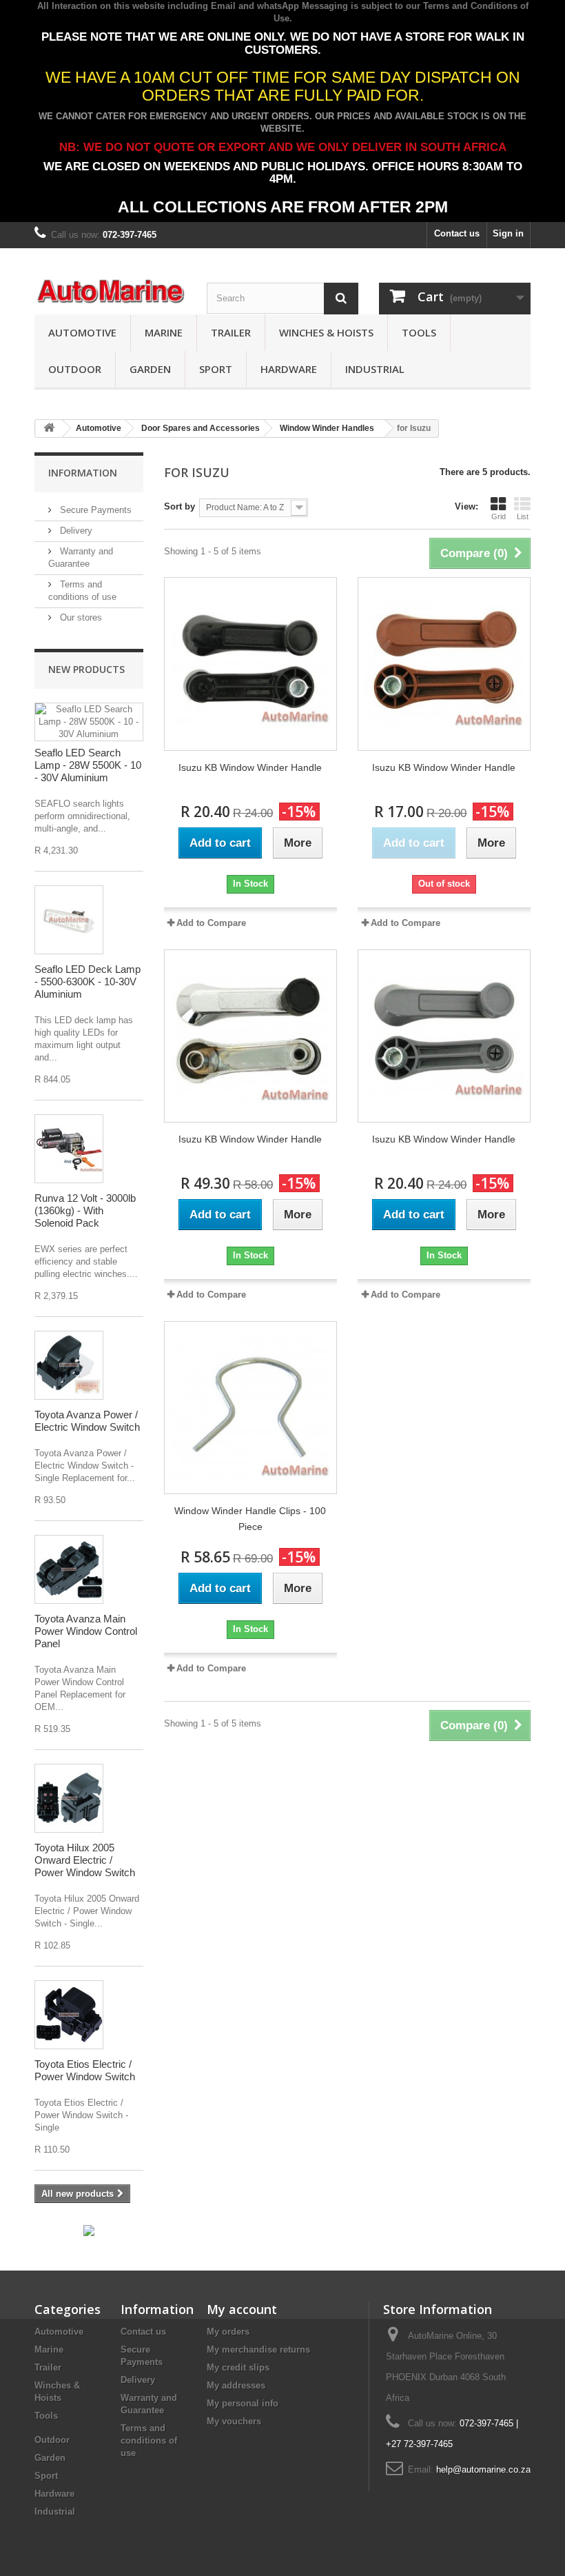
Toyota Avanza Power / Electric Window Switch (87, 1421)
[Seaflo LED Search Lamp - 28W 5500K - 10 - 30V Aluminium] (89, 722)
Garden (150, 369)
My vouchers (234, 2421)
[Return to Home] (49, 429)
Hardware (289, 369)
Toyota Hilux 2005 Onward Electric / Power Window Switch (85, 1860)
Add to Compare (211, 923)
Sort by (179, 506)
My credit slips (238, 2367)
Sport (216, 369)
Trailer (231, 332)
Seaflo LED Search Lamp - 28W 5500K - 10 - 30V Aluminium (88, 765)
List (523, 516)
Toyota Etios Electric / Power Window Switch (85, 2070)
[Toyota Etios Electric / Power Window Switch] (69, 2015)
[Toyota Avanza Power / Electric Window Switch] (69, 1365)
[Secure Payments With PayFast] (89, 2230)
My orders (228, 2332)
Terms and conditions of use (149, 2441)
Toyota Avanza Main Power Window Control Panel (86, 1631)
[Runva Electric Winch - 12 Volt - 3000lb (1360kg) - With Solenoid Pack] (69, 1149)
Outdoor (75, 369)
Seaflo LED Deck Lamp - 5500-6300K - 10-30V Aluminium (88, 982)
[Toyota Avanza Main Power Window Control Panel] (69, 1569)
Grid (499, 516)
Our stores (80, 617)
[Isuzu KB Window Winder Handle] (250, 664)
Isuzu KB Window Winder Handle (250, 767)
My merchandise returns (258, 2349)
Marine (164, 332)
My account (242, 2309)
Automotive (82, 332)
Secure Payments (94, 510)
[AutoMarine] (110, 292)
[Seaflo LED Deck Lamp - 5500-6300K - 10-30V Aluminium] (69, 920)
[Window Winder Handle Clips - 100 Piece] (250, 1408)
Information (83, 473)
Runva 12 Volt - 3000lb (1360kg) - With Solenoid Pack (85, 1210)
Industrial (375, 369)
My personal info (243, 2403)
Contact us (457, 233)
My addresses (236, 2385)
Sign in (508, 233)
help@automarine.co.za (483, 2469)
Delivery (75, 531)
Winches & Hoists (326, 332)
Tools (419, 332)
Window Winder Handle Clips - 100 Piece (250, 1519)
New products (86, 669)
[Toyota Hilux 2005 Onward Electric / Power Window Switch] (69, 1798)
